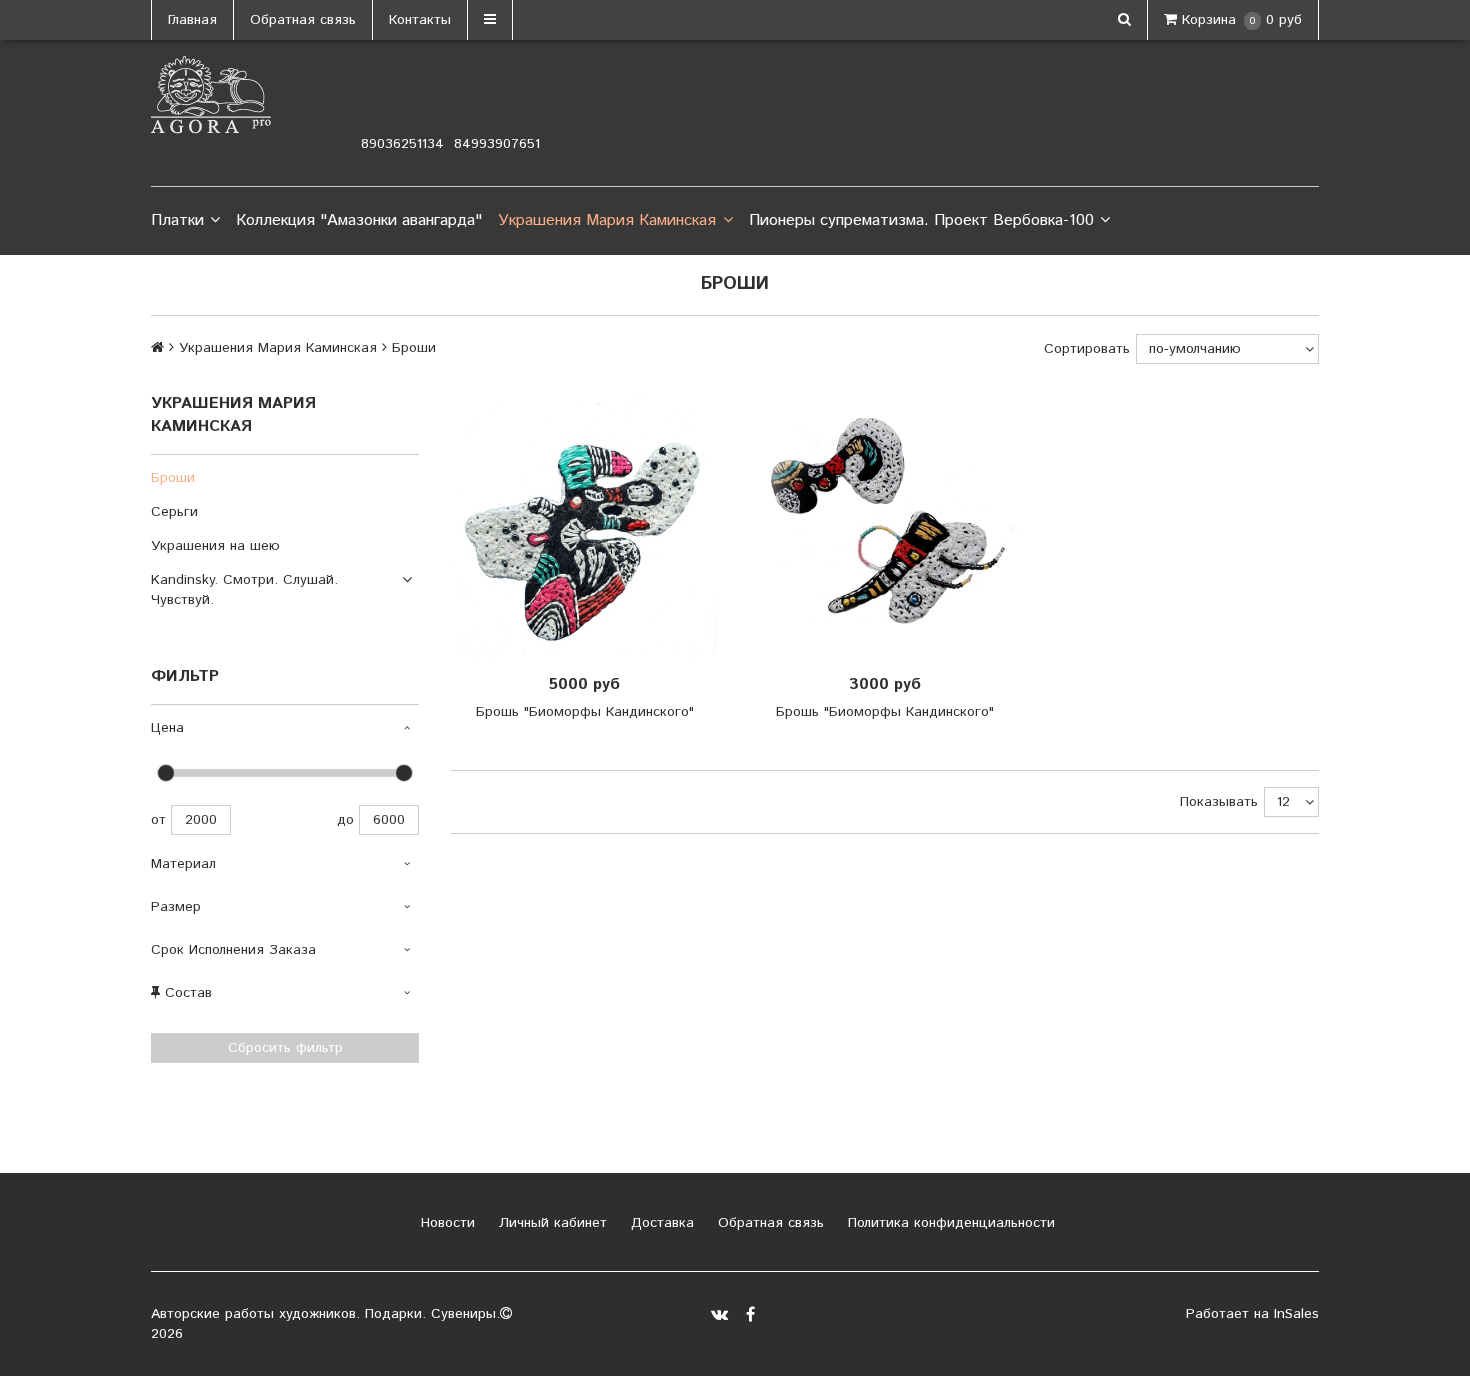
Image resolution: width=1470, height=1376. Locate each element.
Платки (177, 220)
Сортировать (1087, 349)
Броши (173, 478)
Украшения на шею (215, 546)
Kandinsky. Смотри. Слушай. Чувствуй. (244, 590)
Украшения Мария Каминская (607, 220)
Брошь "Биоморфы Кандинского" (585, 712)
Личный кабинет (550, 1223)
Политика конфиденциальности (949, 1223)
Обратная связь (303, 20)
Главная (192, 20)
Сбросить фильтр (285, 1048)
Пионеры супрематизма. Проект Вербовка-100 (921, 220)
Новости (445, 1223)
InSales (1296, 1314)
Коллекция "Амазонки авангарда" (359, 220)
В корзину (591, 526)
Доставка (660, 1223)
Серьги (174, 512)
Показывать (1219, 802)
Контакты (420, 20)
